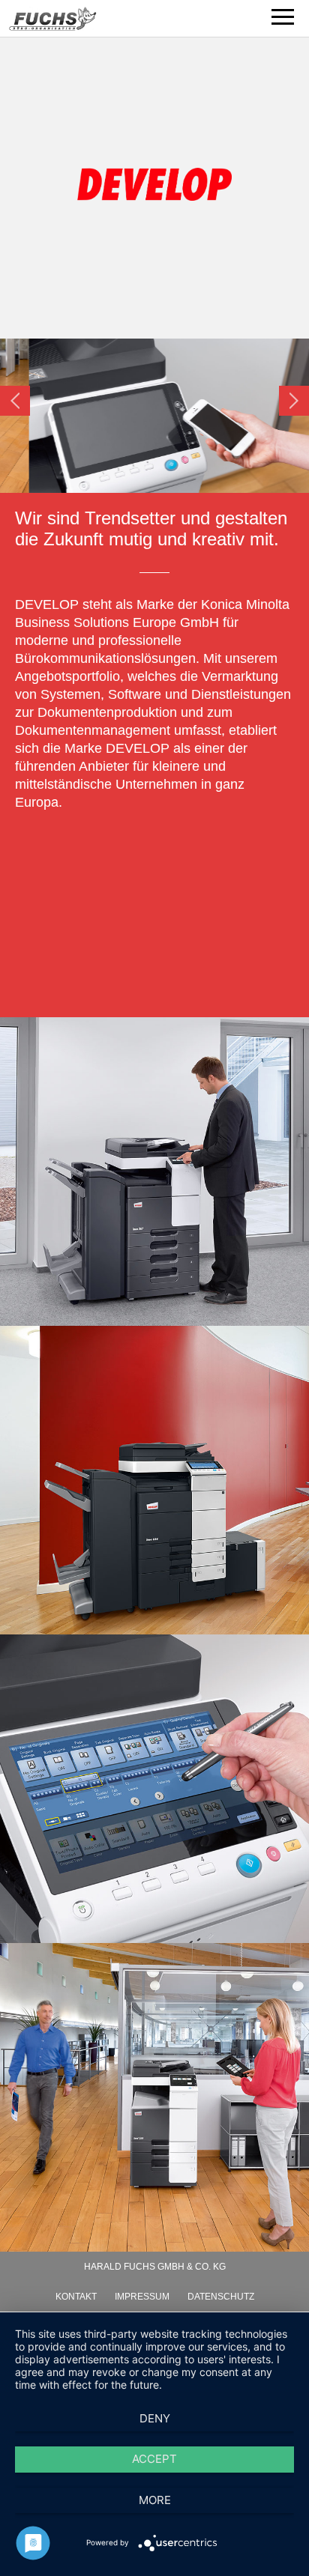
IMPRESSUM (142, 2297)
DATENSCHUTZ (221, 2297)
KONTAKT (76, 2297)
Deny (155, 2418)
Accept (154, 2459)
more (155, 2500)
